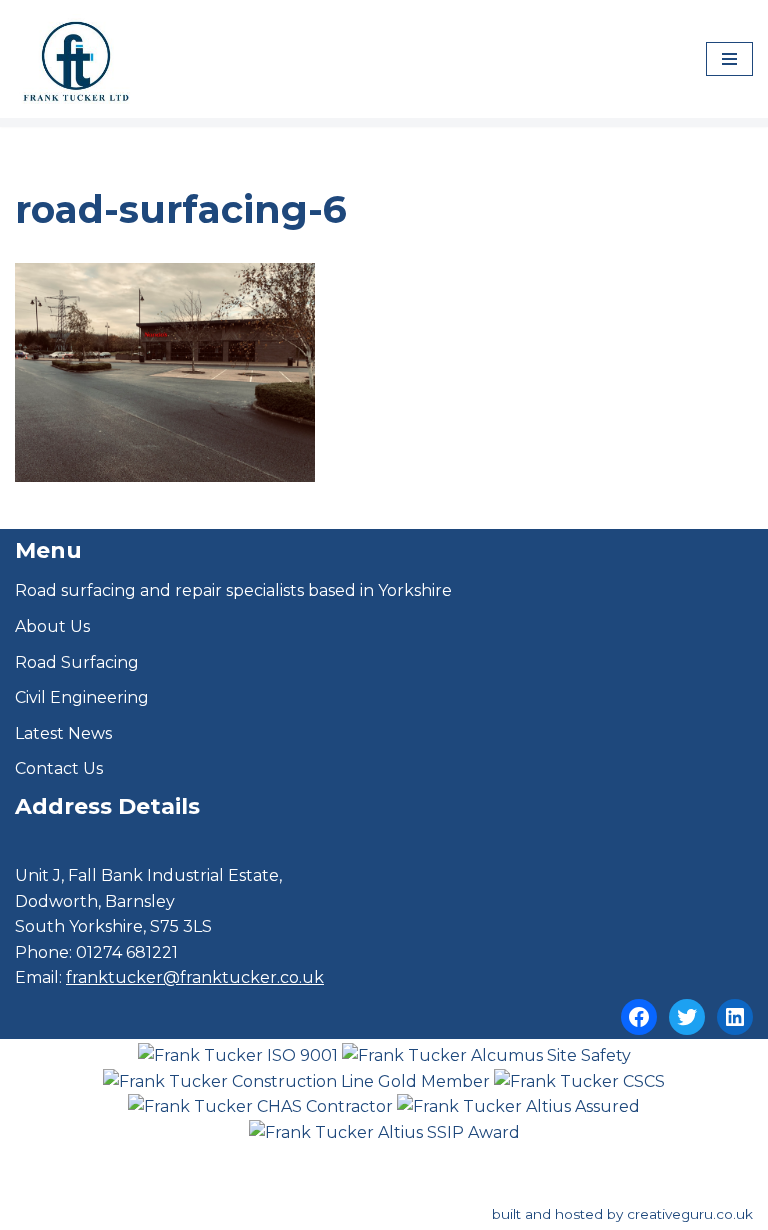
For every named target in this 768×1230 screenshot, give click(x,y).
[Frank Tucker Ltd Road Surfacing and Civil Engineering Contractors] (75, 59)
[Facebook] (639, 1017)
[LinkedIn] (735, 1017)
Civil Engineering (82, 697)
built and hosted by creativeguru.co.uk (622, 1214)
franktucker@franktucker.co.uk (195, 977)
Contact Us (59, 768)
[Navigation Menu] (729, 59)
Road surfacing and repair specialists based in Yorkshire (233, 590)
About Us (52, 626)
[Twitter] (687, 1017)
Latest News (63, 733)
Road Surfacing (77, 662)
